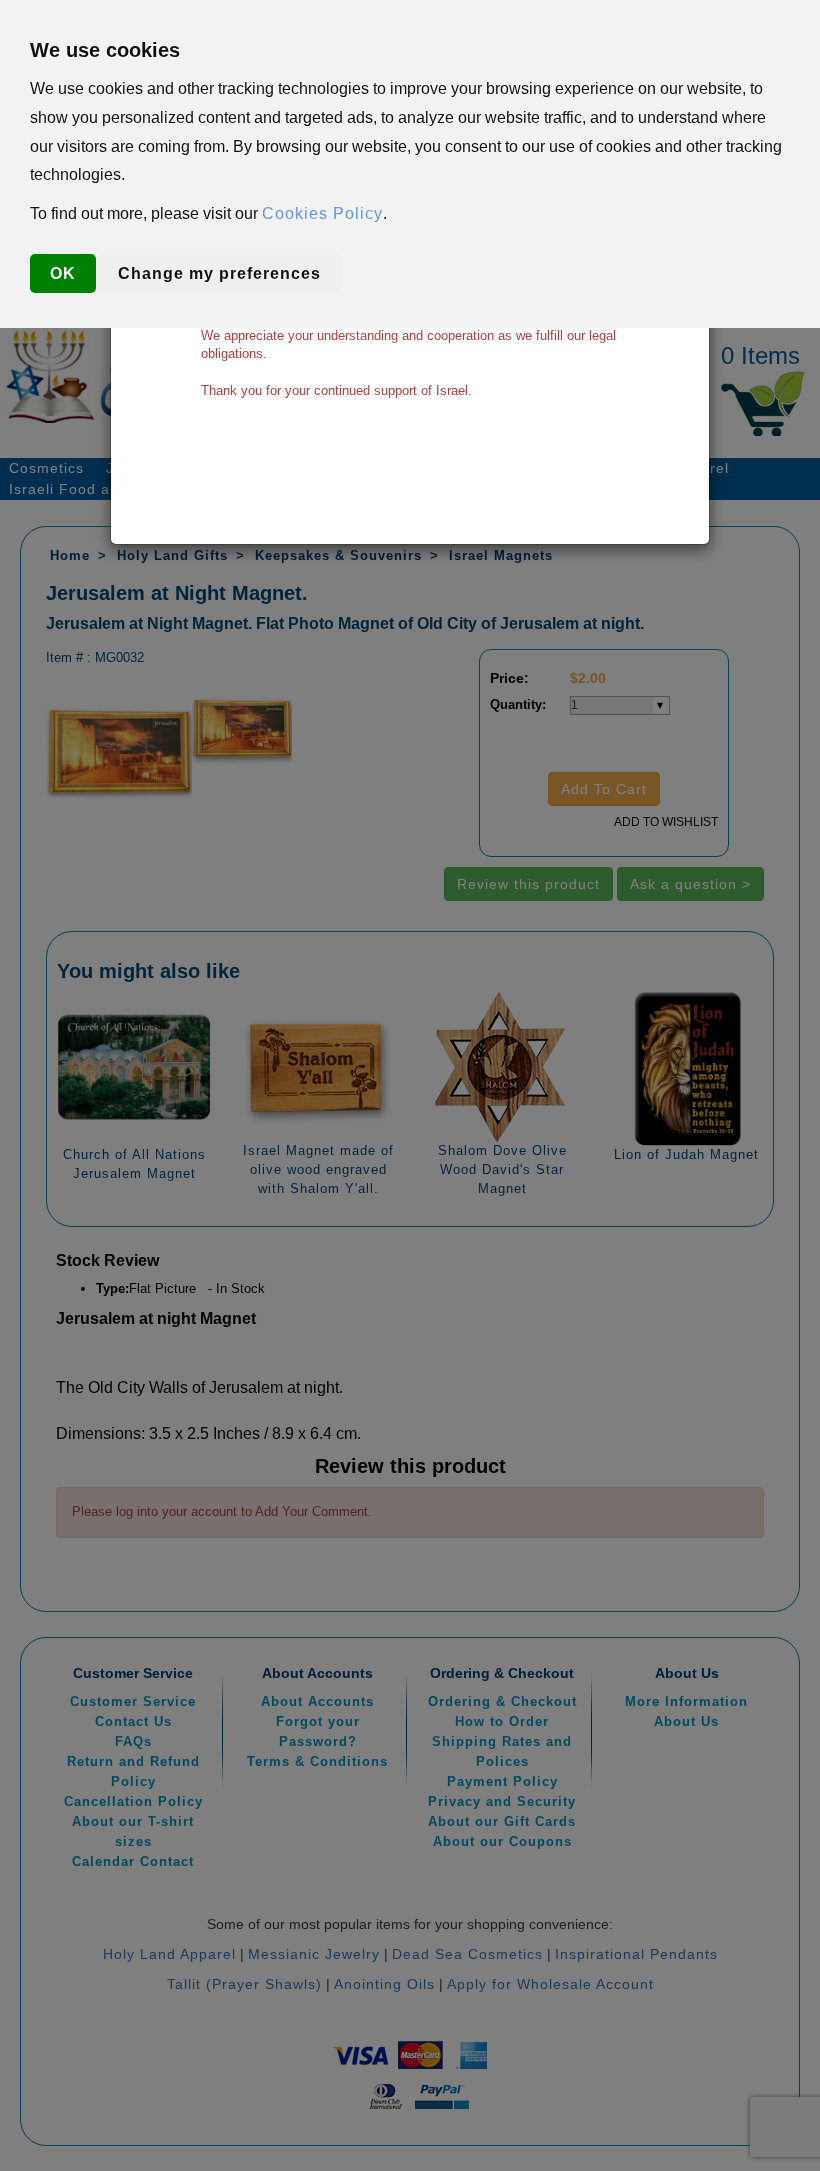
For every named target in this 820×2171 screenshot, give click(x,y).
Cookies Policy (322, 213)
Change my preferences (219, 273)
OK (63, 273)
